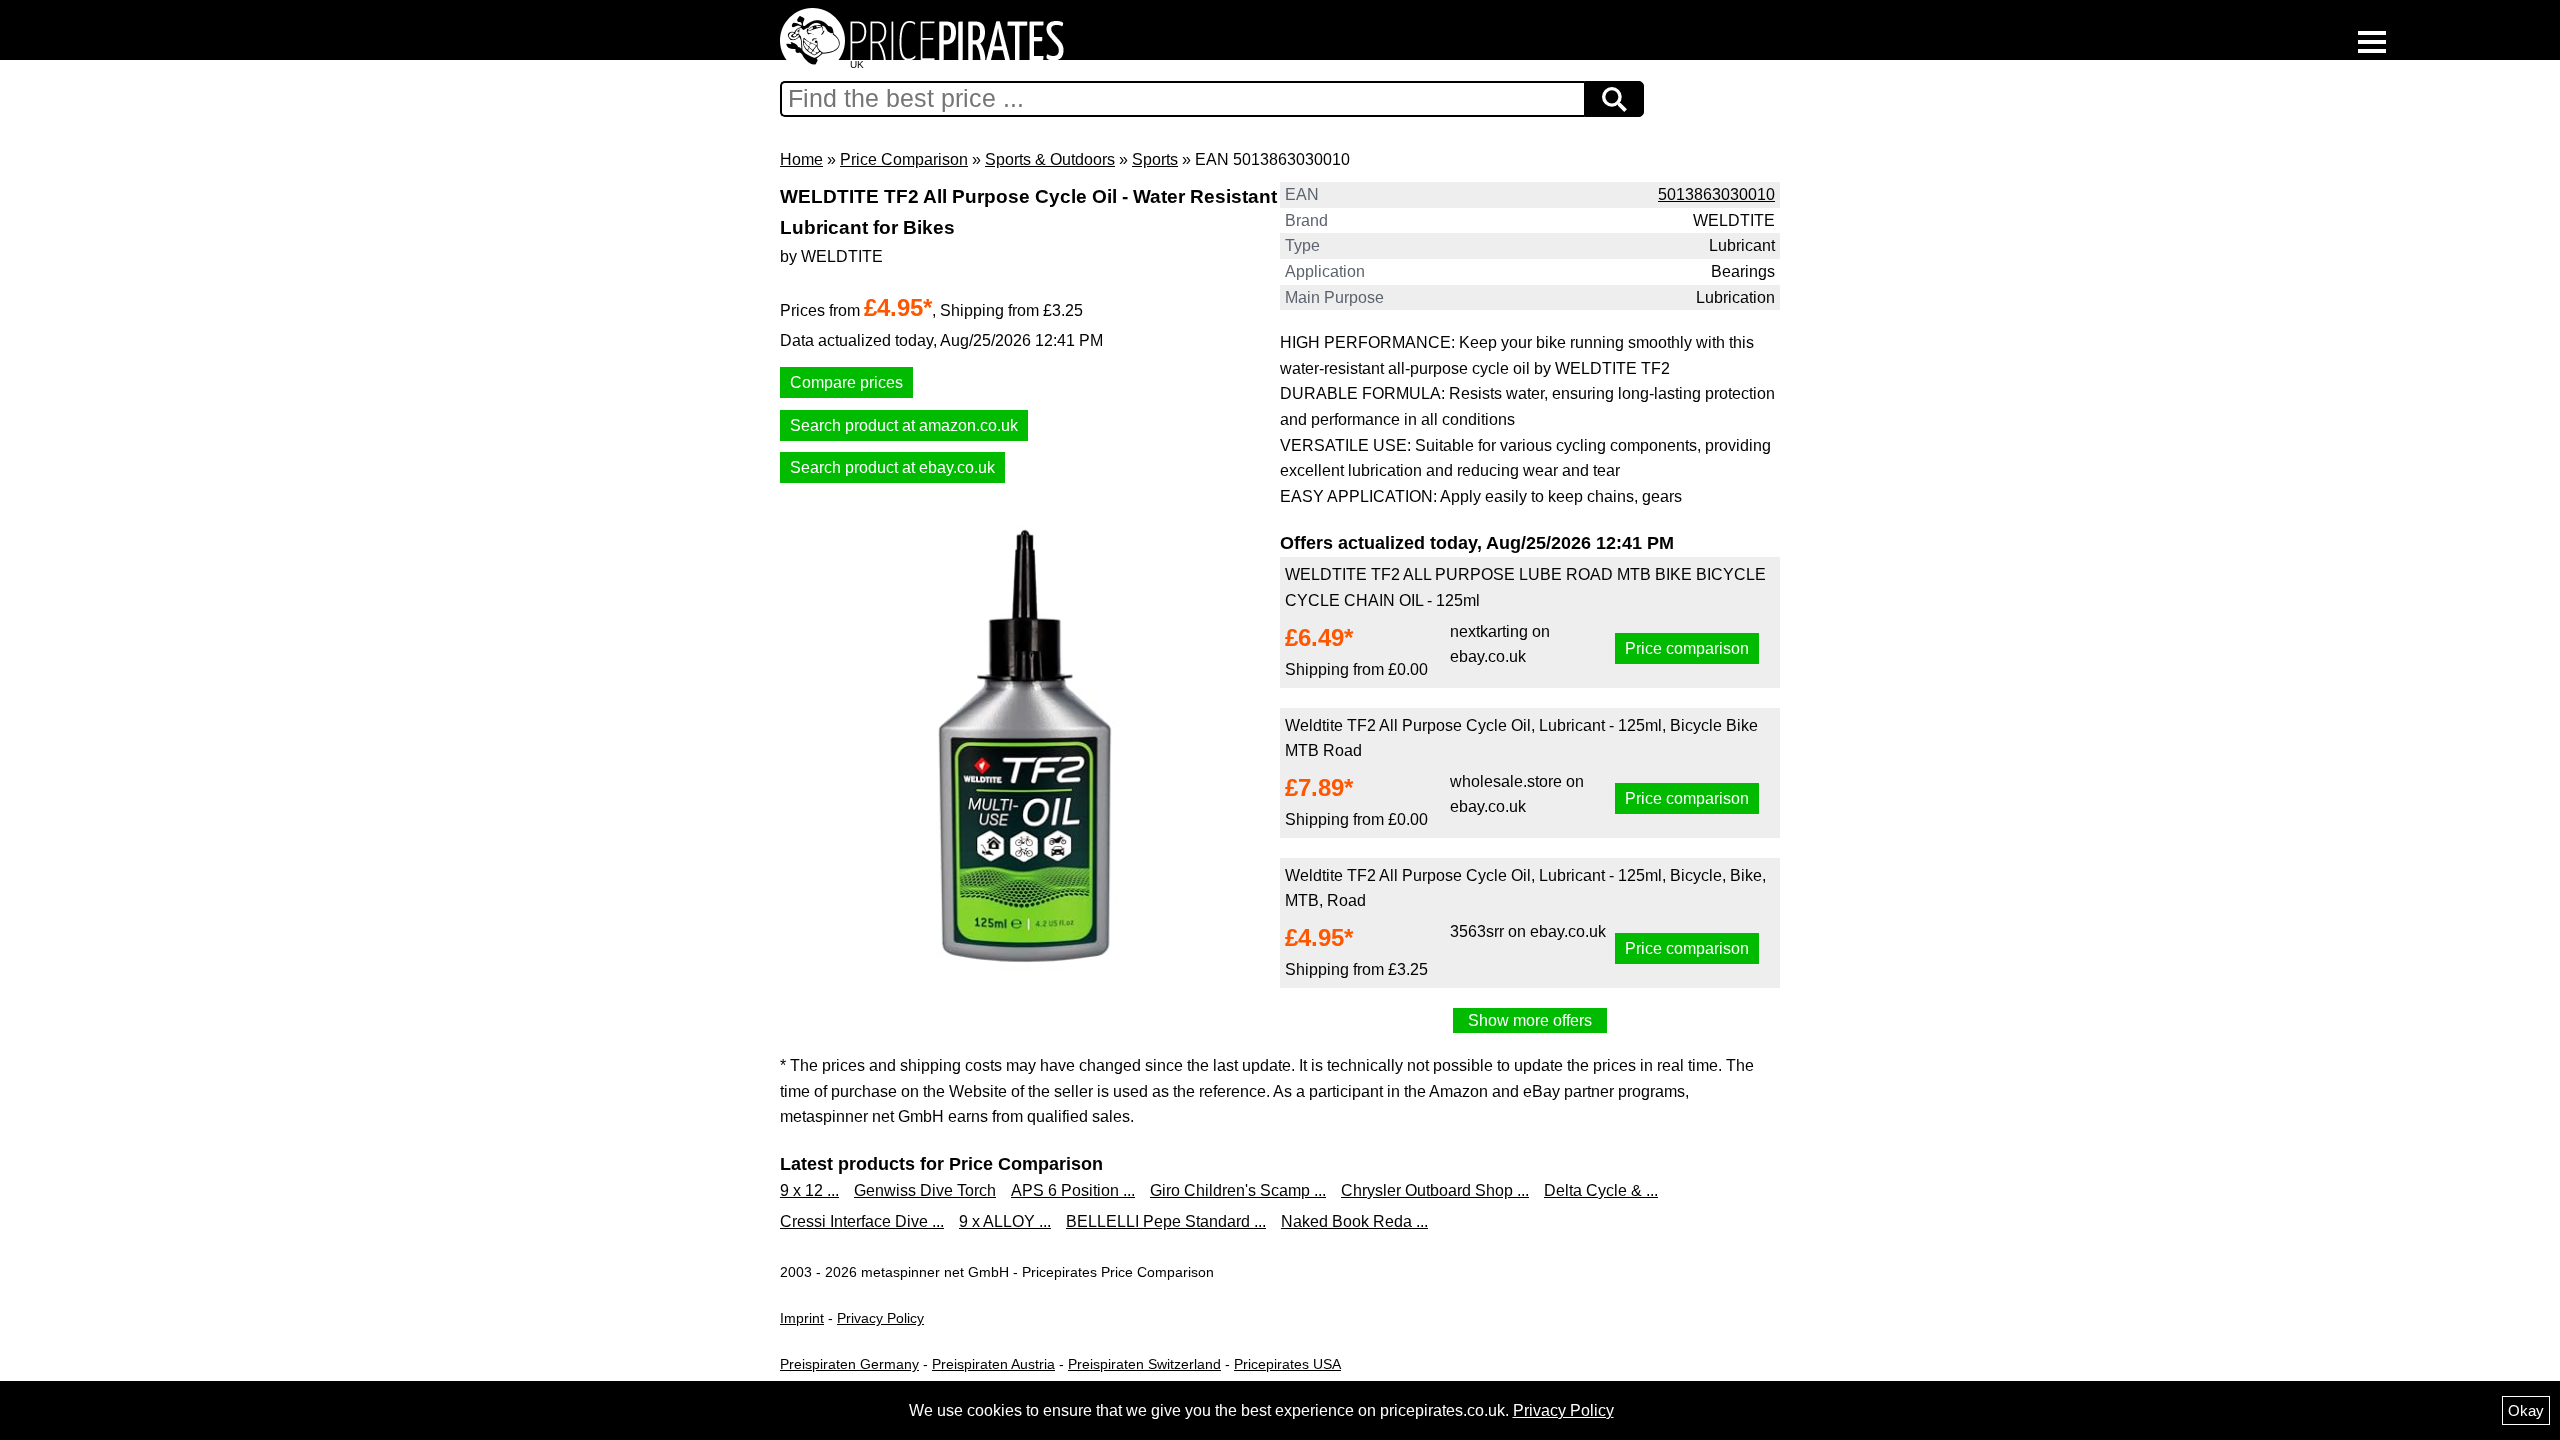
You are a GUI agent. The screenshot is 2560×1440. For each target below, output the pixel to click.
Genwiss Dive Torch (925, 1190)
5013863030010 (1716, 194)
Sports (1155, 159)
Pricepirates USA (1287, 1364)
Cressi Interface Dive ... (862, 1221)
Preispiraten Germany (849, 1364)
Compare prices (846, 382)
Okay (2526, 1410)
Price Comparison (904, 159)
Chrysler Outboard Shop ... (1435, 1190)
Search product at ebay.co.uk (892, 467)
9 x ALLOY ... (1005, 1221)
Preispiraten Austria (993, 1364)
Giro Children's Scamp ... (1238, 1190)
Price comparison (1687, 648)
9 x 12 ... (809, 1190)
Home (801, 159)
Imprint (802, 1318)
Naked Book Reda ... (1354, 1221)
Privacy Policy (880, 1318)
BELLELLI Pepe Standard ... (1166, 1221)
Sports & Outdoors (1050, 159)
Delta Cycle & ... (1601, 1190)
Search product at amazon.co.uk (904, 425)
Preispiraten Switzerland (1144, 1364)
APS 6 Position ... (1073, 1190)
